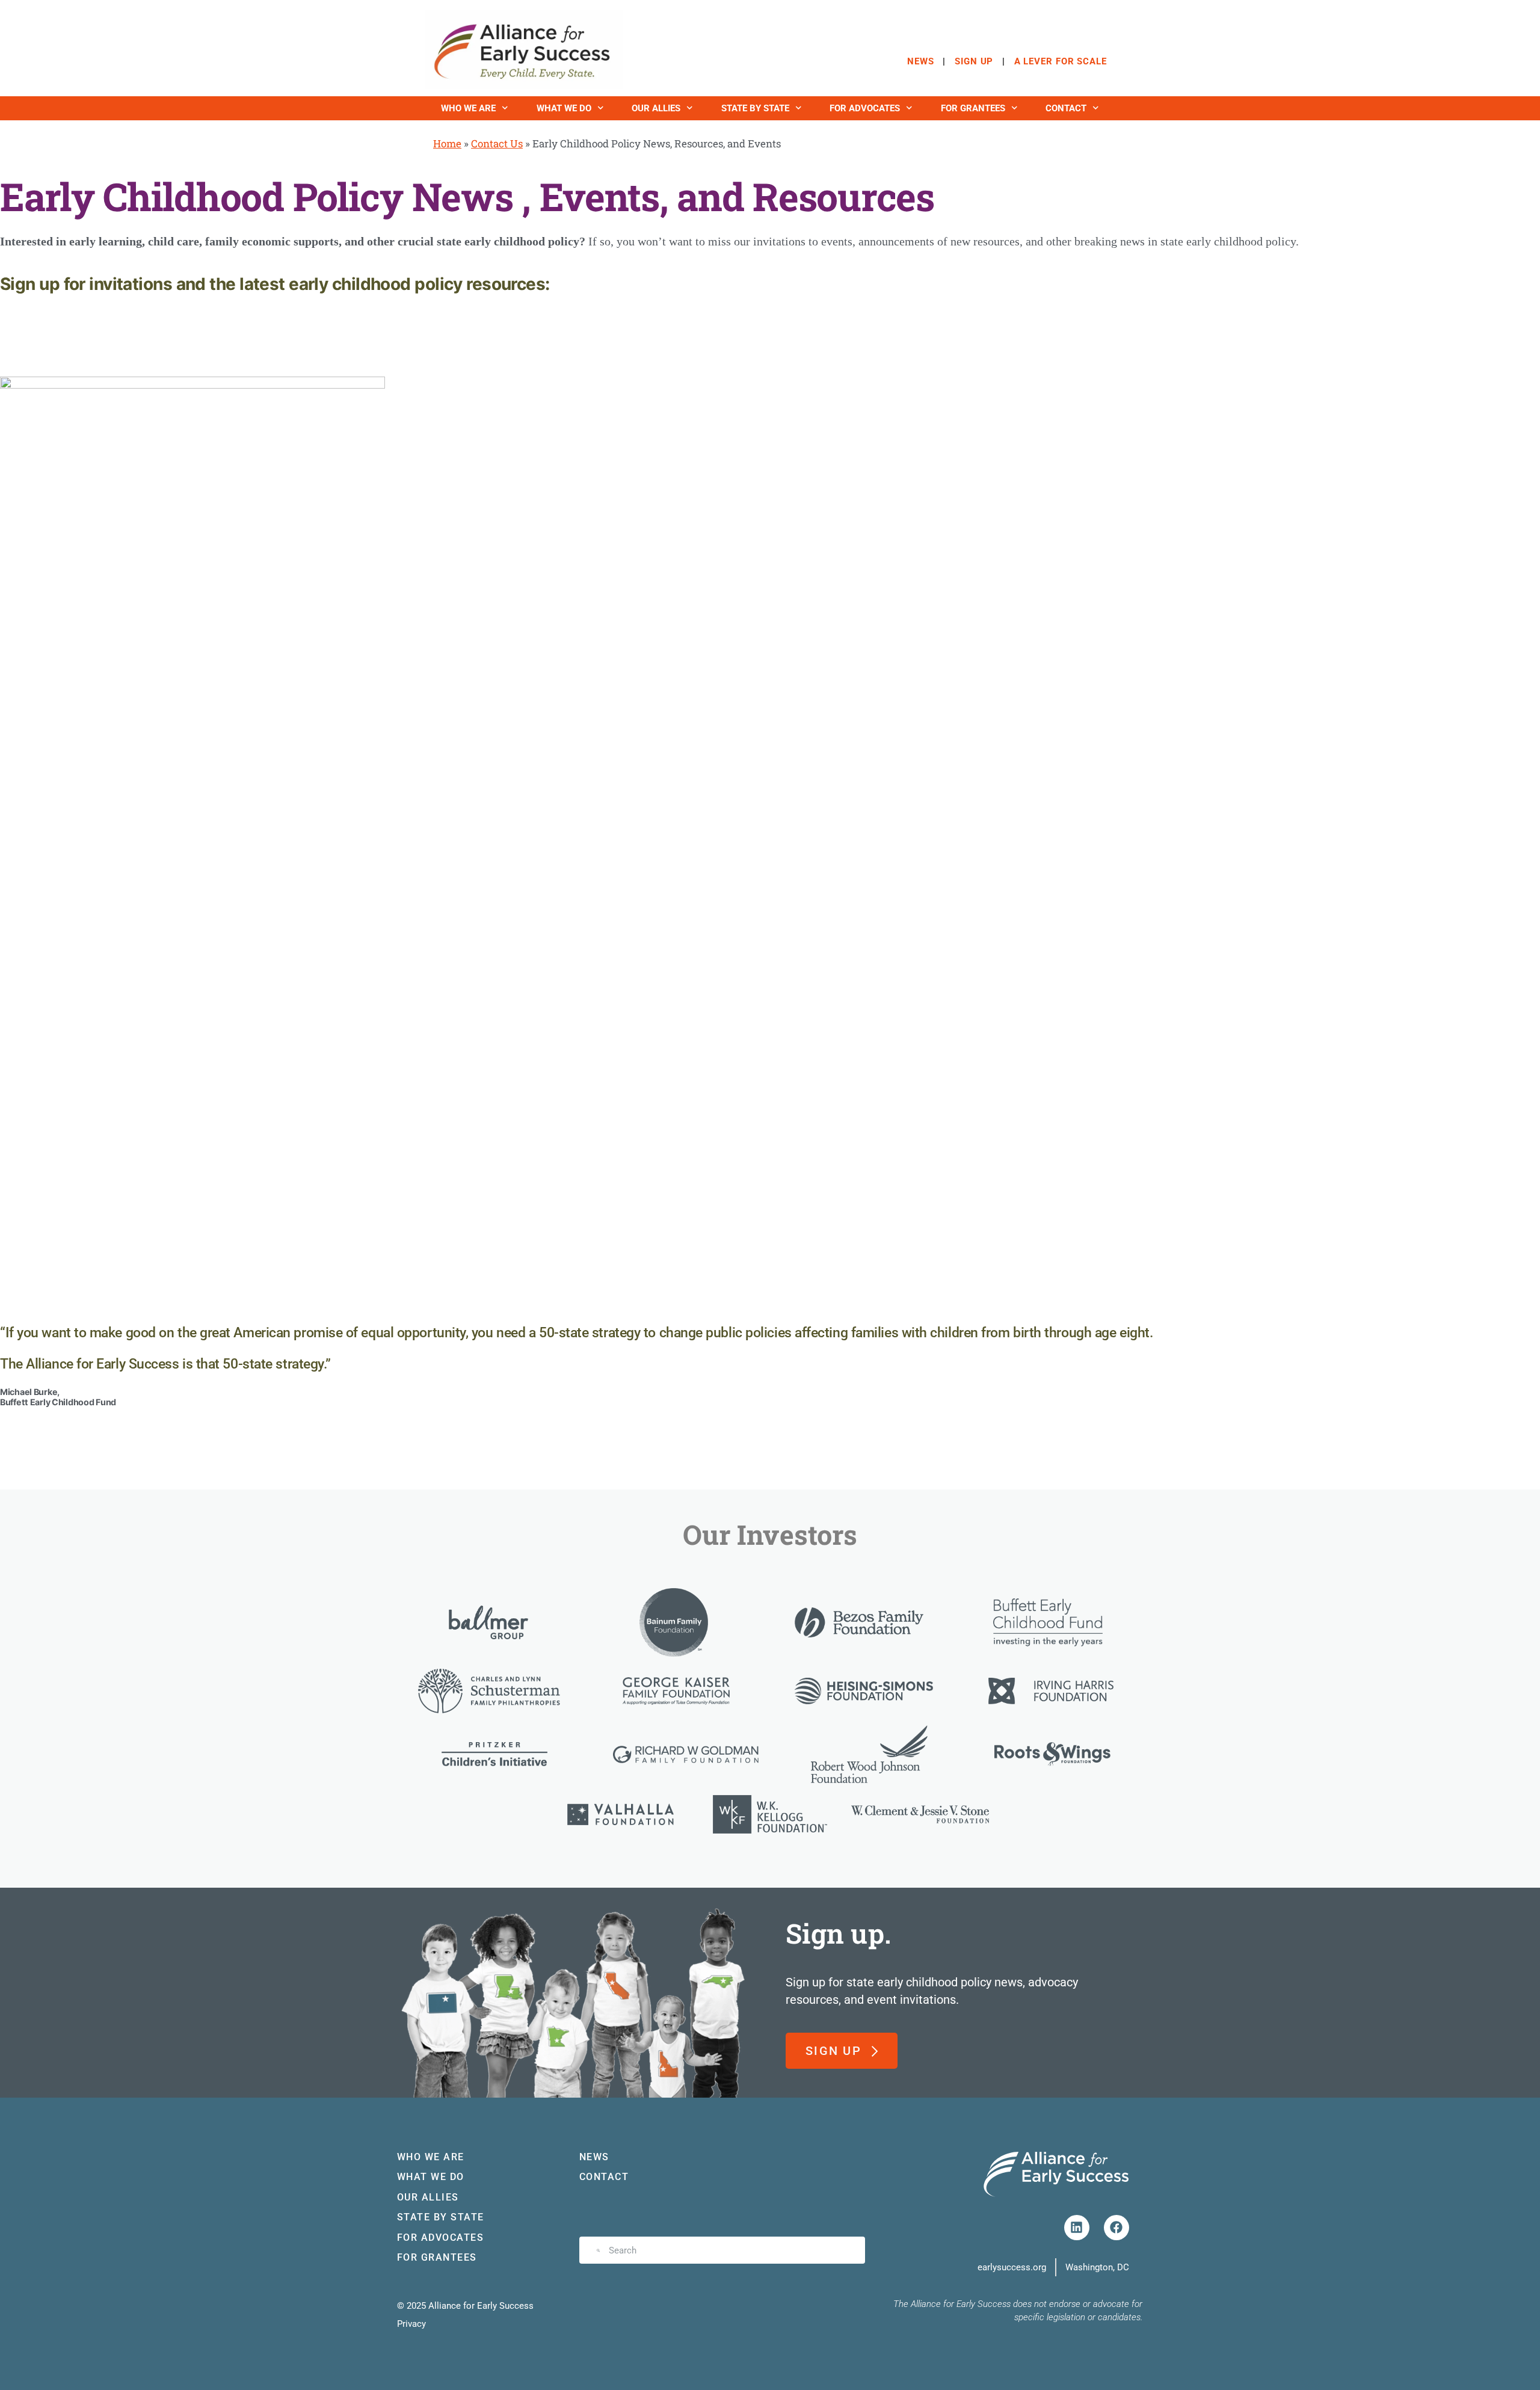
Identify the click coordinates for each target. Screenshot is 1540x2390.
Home (447, 143)
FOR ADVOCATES (865, 108)
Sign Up (974, 61)
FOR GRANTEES (973, 108)
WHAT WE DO (564, 108)
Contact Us (497, 143)
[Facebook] (1116, 2228)
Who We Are (468, 108)
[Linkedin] (1077, 2228)
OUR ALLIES (656, 108)
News (921, 61)
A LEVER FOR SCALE (1061, 61)
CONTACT (1066, 108)
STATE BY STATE (755, 108)
